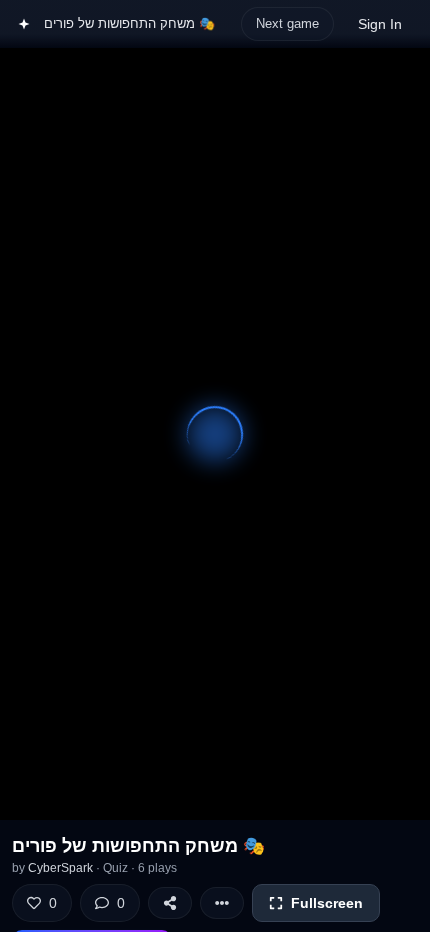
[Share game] (170, 903)
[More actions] (222, 903)
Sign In (380, 24)
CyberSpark (60, 868)
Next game (287, 23)
